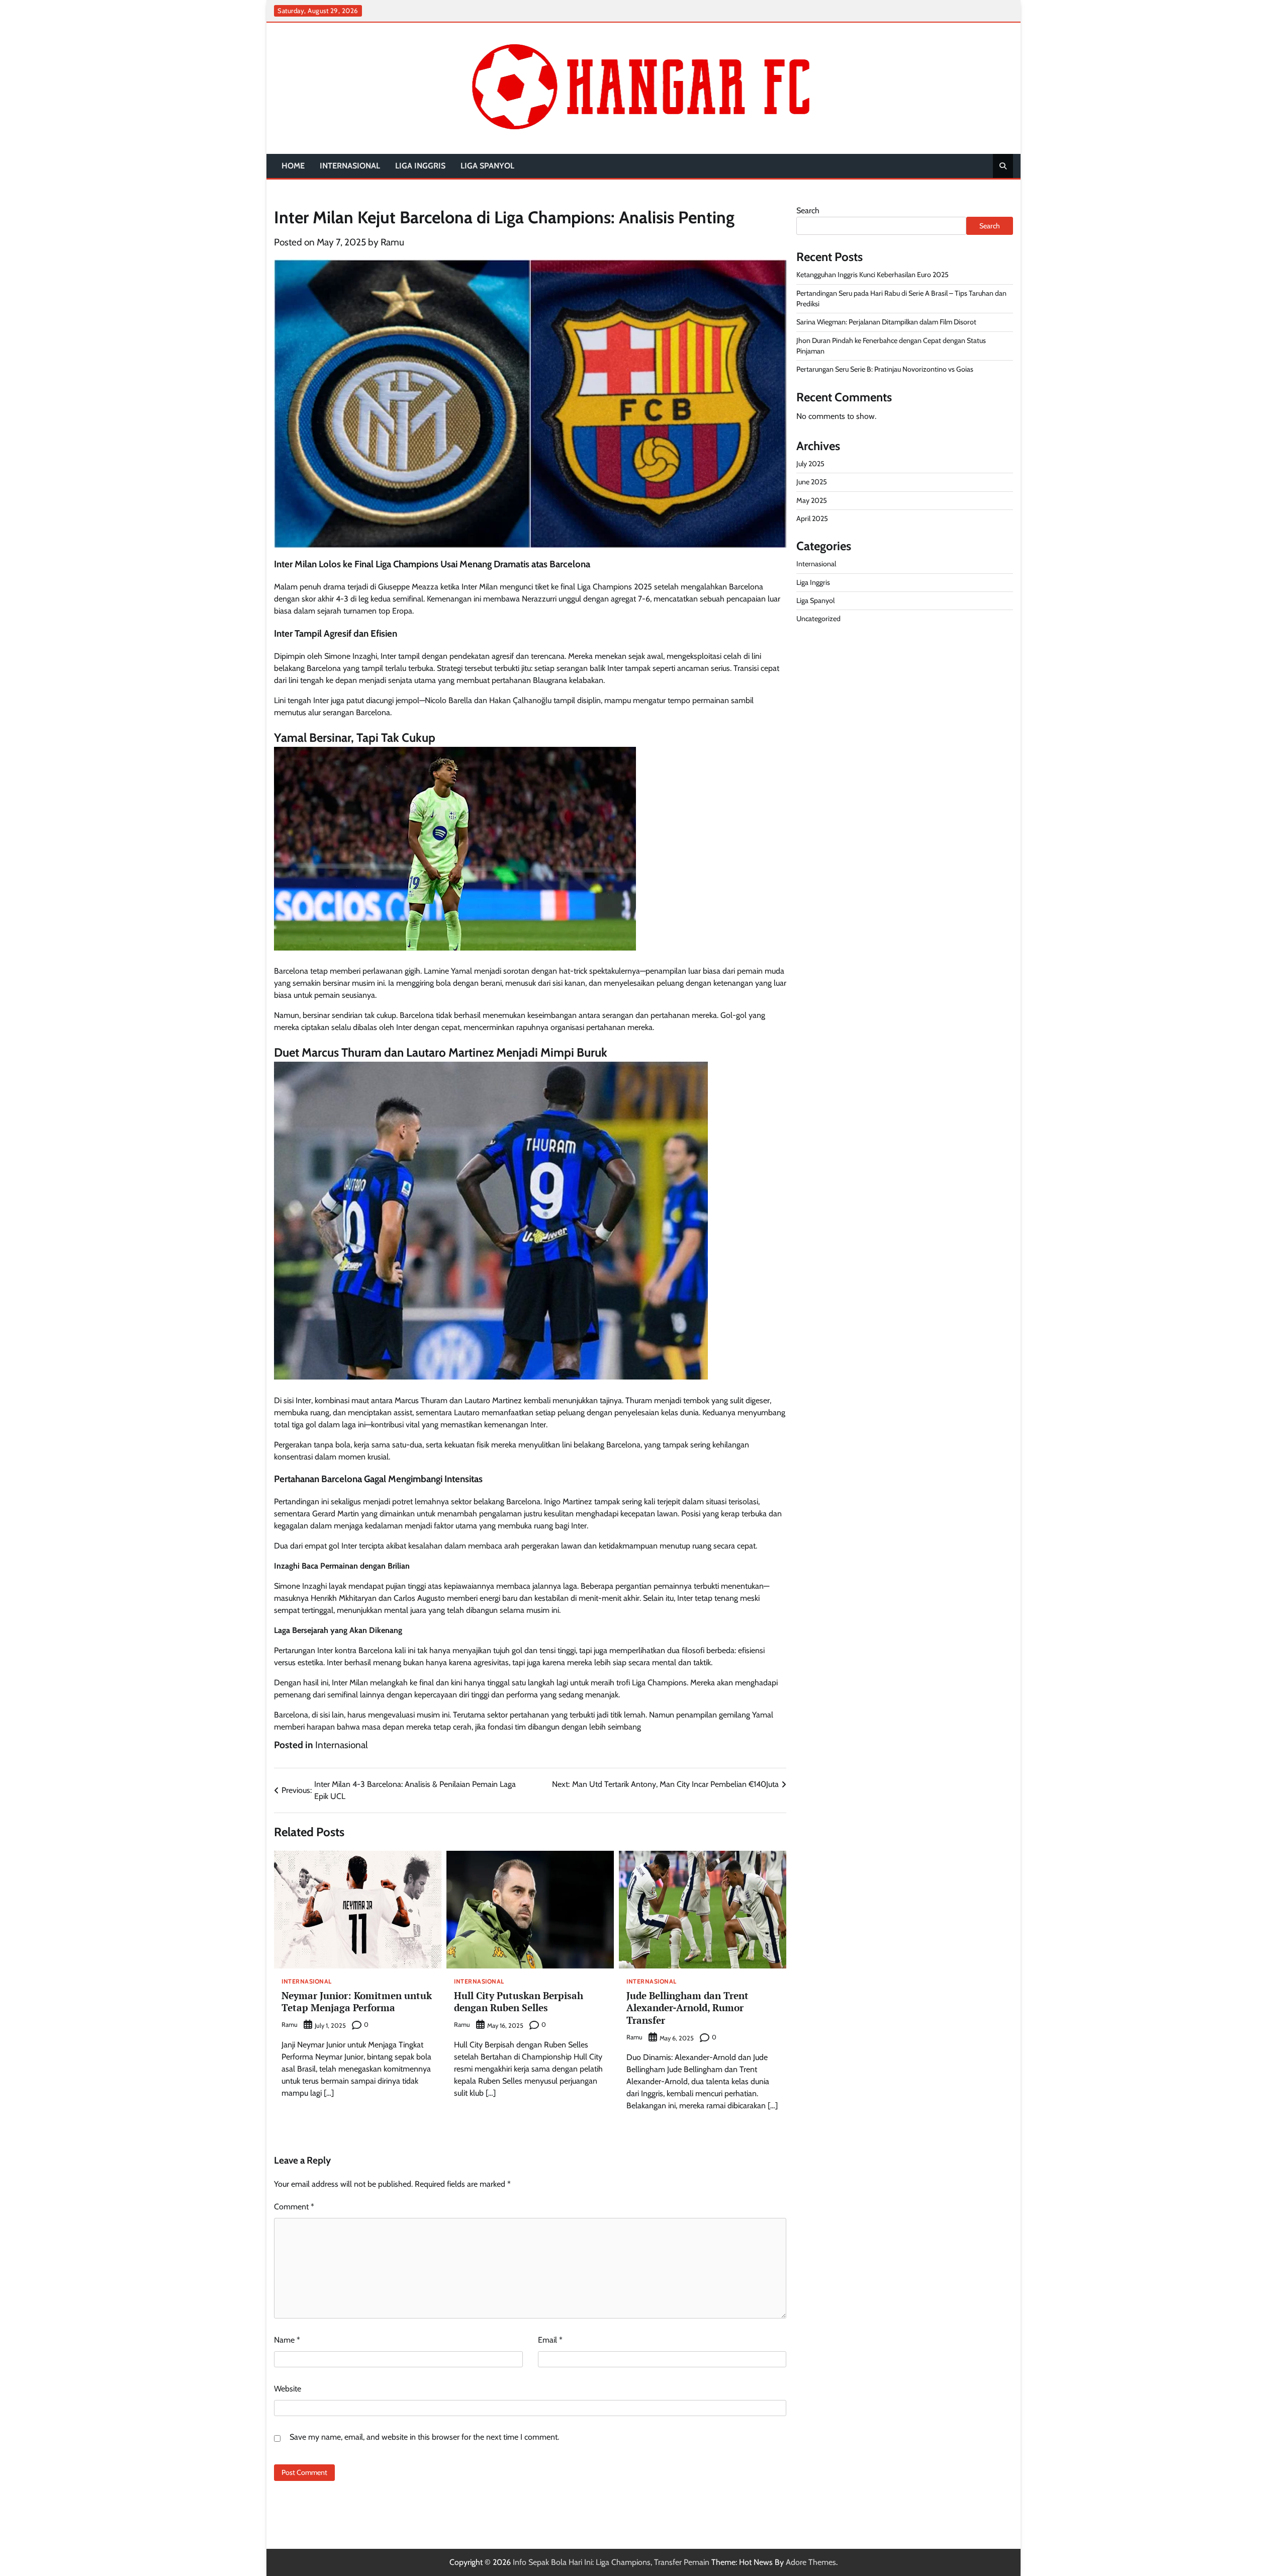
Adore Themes (811, 2562)
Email (550, 2340)
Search (808, 210)
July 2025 (810, 464)
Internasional (350, 166)
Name (287, 2340)
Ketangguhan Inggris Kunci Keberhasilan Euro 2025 (872, 275)
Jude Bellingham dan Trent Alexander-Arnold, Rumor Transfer (687, 2008)
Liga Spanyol (487, 166)
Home (293, 166)
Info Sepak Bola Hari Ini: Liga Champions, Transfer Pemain (611, 2562)
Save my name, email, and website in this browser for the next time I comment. (424, 2437)
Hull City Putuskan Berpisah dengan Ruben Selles (519, 2002)
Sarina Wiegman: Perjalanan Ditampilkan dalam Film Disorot (886, 322)
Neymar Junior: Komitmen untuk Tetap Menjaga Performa (357, 2002)
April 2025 (812, 519)
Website (288, 2389)
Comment (294, 2207)
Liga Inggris (420, 166)
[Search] (1003, 166)
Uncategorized (818, 619)
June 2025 (812, 482)
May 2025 (812, 500)
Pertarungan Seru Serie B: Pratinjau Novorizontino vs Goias (885, 369)
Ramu (392, 242)
